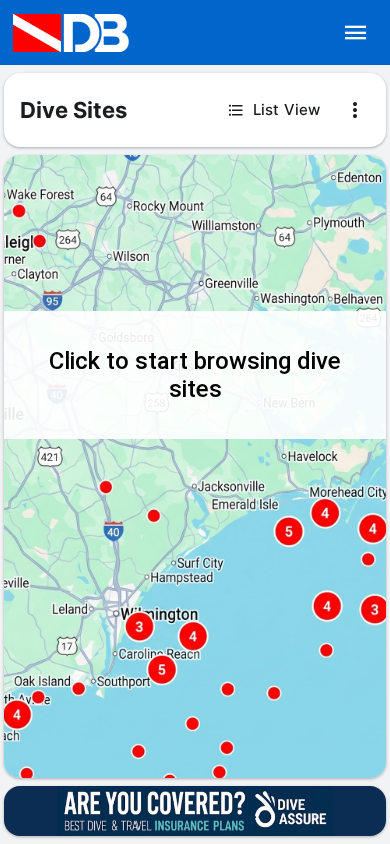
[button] (356, 33)
